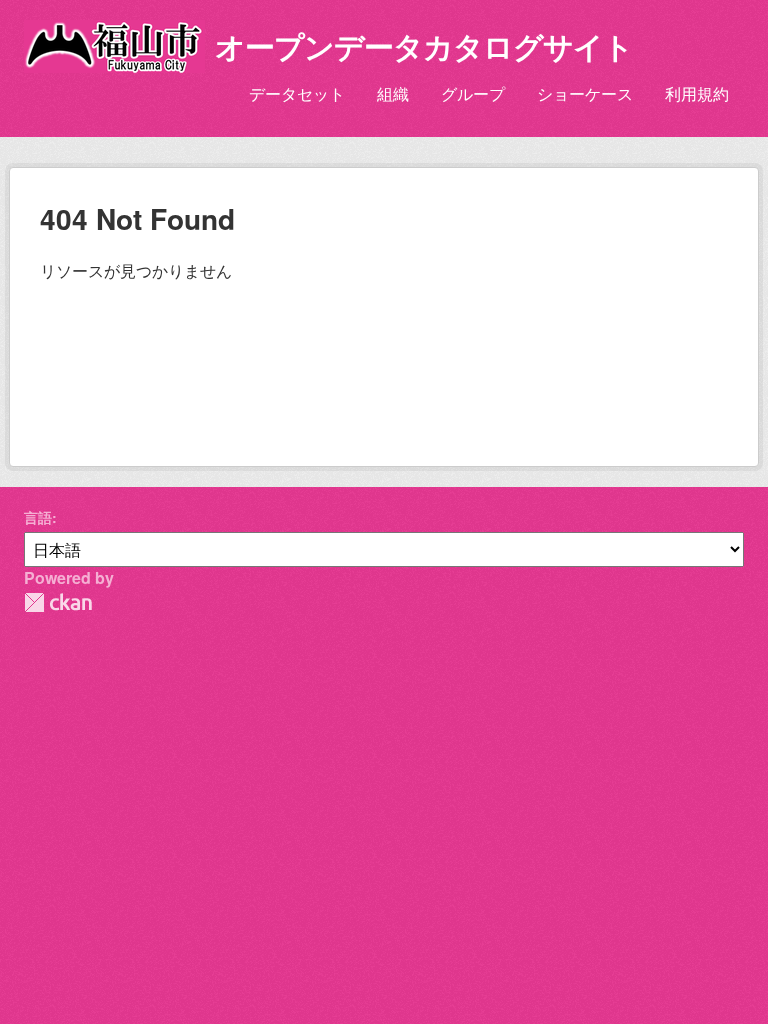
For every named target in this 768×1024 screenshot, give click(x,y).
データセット (297, 93)
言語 (38, 517)
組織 (393, 93)
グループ (473, 93)
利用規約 (697, 93)
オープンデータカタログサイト (424, 45)
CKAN (58, 602)
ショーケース (585, 93)
